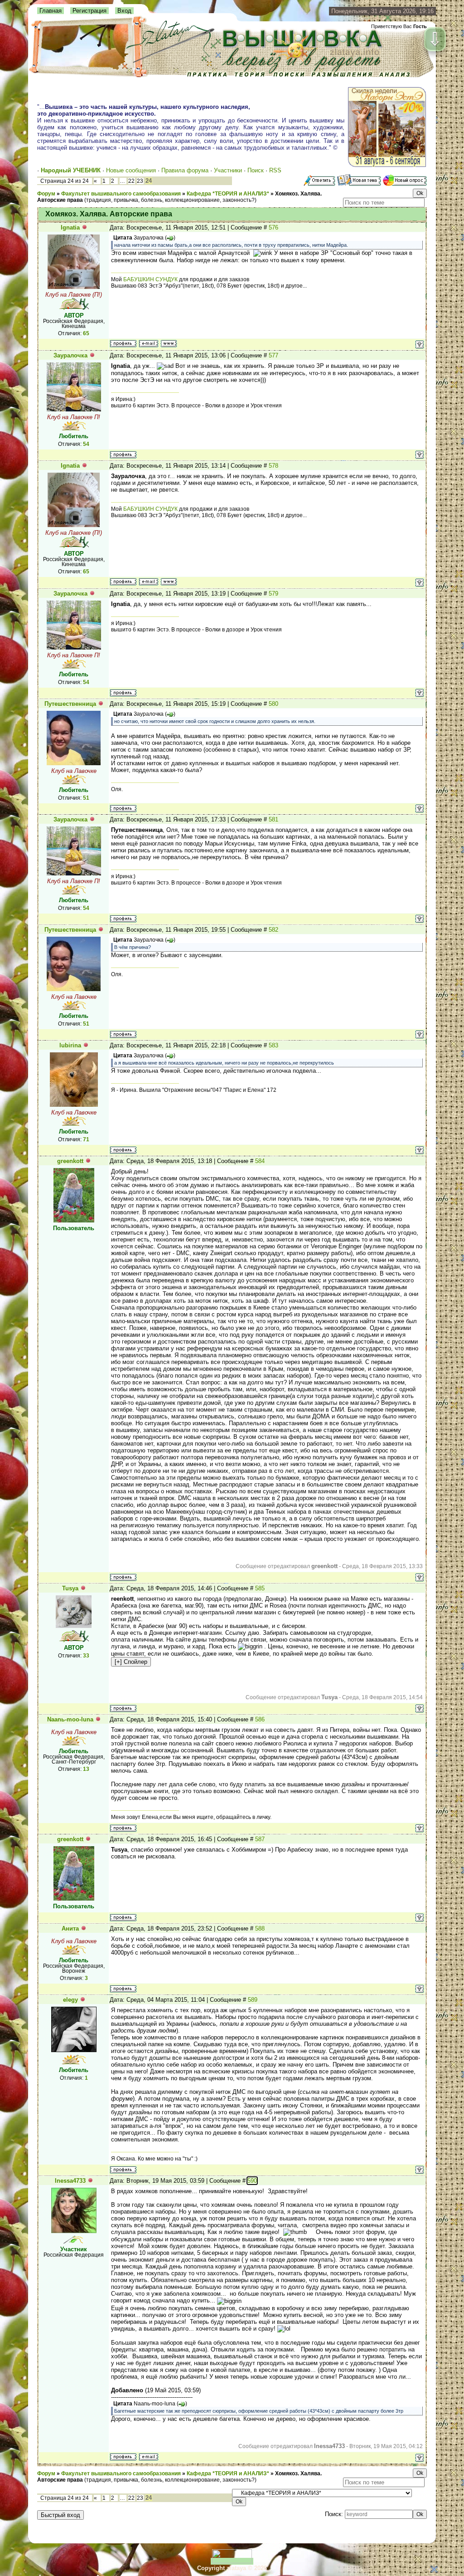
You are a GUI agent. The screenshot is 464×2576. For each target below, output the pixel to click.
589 (253, 2000)
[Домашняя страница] (169, 344)
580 (273, 704)
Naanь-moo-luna (70, 1719)
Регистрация (89, 11)
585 (260, 1588)
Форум (46, 194)
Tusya (70, 1588)
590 (252, 2181)
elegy (70, 2000)
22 (131, 181)
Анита (70, 1928)
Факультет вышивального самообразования (121, 194)
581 (273, 819)
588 (260, 1928)
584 (260, 1161)
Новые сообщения (131, 170)
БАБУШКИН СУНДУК (150, 279)
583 (273, 1045)
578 (273, 466)
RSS (275, 170)
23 (140, 181)
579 (273, 594)
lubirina (70, 1045)
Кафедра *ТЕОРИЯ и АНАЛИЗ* (228, 194)
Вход (124, 11)
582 (273, 930)
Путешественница (70, 704)
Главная (51, 11)
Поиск (256, 170)
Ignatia (70, 227)
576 (273, 227)
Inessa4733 (70, 2181)
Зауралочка (70, 355)
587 (260, 1839)
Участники (228, 170)
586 (260, 1719)
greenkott (70, 1161)
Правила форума (185, 170)
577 (273, 355)
